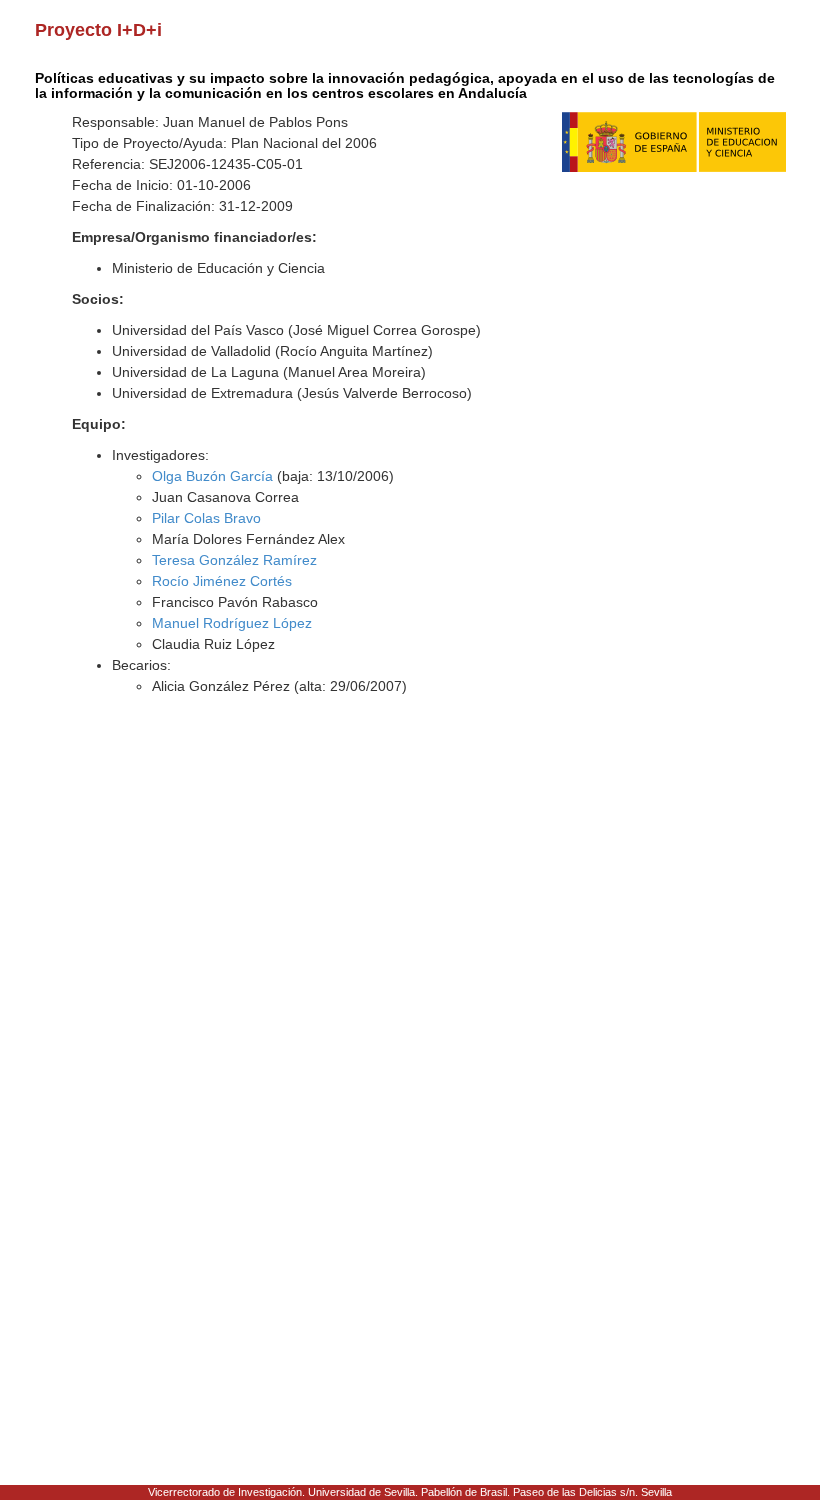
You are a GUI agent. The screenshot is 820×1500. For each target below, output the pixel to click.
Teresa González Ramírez (234, 560)
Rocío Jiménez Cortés (222, 581)
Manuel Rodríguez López (232, 623)
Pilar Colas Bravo (206, 518)
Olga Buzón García (212, 476)
